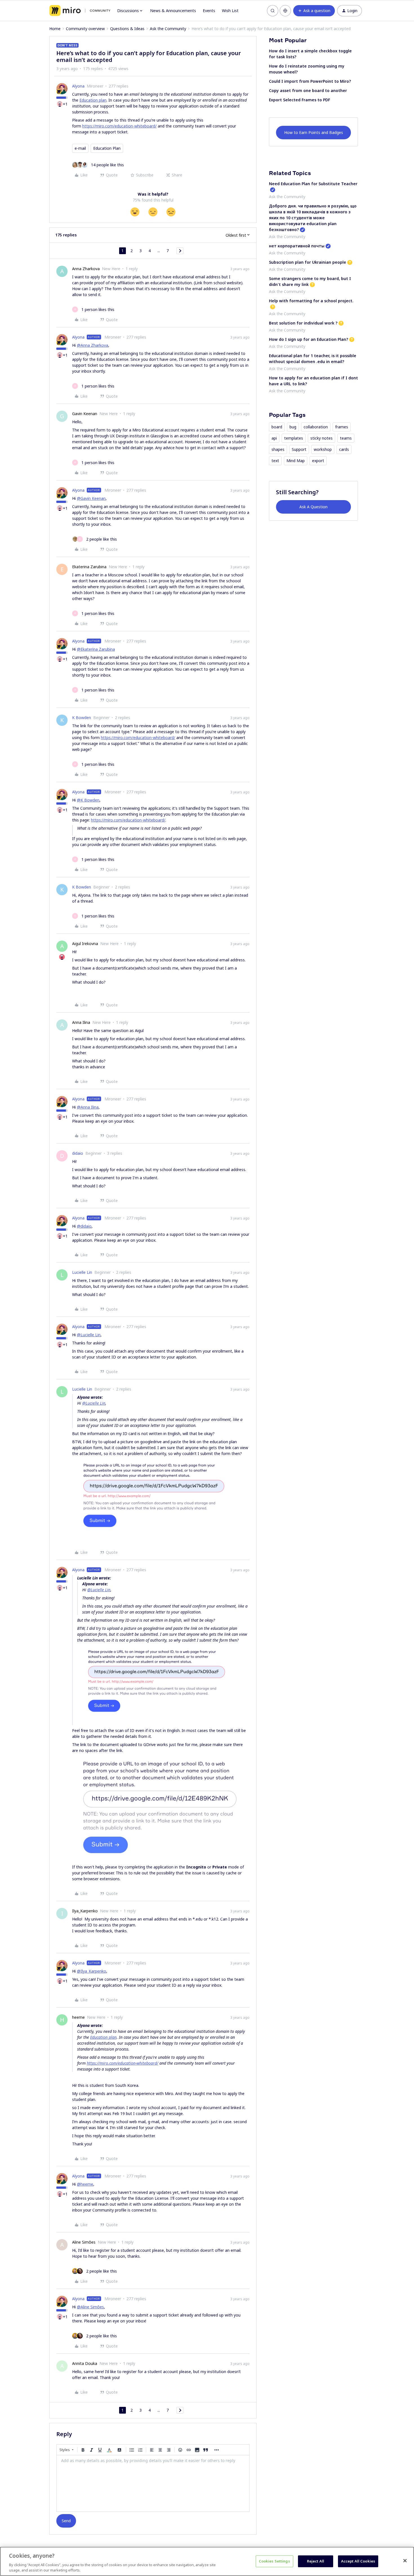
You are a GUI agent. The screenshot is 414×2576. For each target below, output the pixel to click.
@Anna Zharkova (93, 345)
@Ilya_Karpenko (92, 1971)
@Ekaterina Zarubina (96, 649)
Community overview (85, 29)
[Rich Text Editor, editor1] (153, 2483)
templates (294, 438)
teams (346, 438)
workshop (323, 449)
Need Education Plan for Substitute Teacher (313, 184)
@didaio (84, 1226)
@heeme (85, 2184)
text (275, 461)
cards (344, 449)
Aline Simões (84, 2242)
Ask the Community (168, 29)
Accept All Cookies (358, 2561)
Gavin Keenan (85, 414)
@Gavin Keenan (91, 498)
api (274, 438)
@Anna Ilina (88, 1107)
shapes (278, 449)
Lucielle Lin (82, 1272)
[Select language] (285, 11)
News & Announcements (173, 11)
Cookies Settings (274, 2561)
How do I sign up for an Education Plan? (309, 339)
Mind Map (296, 461)
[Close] (405, 2561)
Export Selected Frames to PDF (300, 100)
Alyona (78, 86)
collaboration (316, 427)
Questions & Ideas (127, 29)
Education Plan (107, 148)
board (277, 427)
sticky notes (321, 438)
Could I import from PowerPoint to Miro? (310, 81)
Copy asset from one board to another (308, 90)
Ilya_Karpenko (85, 1911)
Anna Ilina (81, 1022)
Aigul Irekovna (85, 944)
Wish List (230, 11)
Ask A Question (313, 507)
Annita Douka (85, 2363)
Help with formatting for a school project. (311, 301)
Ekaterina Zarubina (89, 567)
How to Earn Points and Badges (314, 132)
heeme (78, 2017)
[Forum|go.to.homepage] (80, 11)
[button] (314, 11)
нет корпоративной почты (297, 246)
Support (299, 449)
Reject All (316, 2561)
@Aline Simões (90, 2307)
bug (293, 427)
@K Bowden (88, 800)
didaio (78, 1153)
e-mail (80, 148)
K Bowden (82, 718)
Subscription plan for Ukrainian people (308, 262)
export (318, 461)
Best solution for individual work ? (303, 323)
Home (55, 29)
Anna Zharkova (86, 269)
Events (209, 11)
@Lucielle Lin (89, 1335)
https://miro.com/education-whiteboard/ (119, 126)
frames (342, 427)
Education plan (93, 100)
